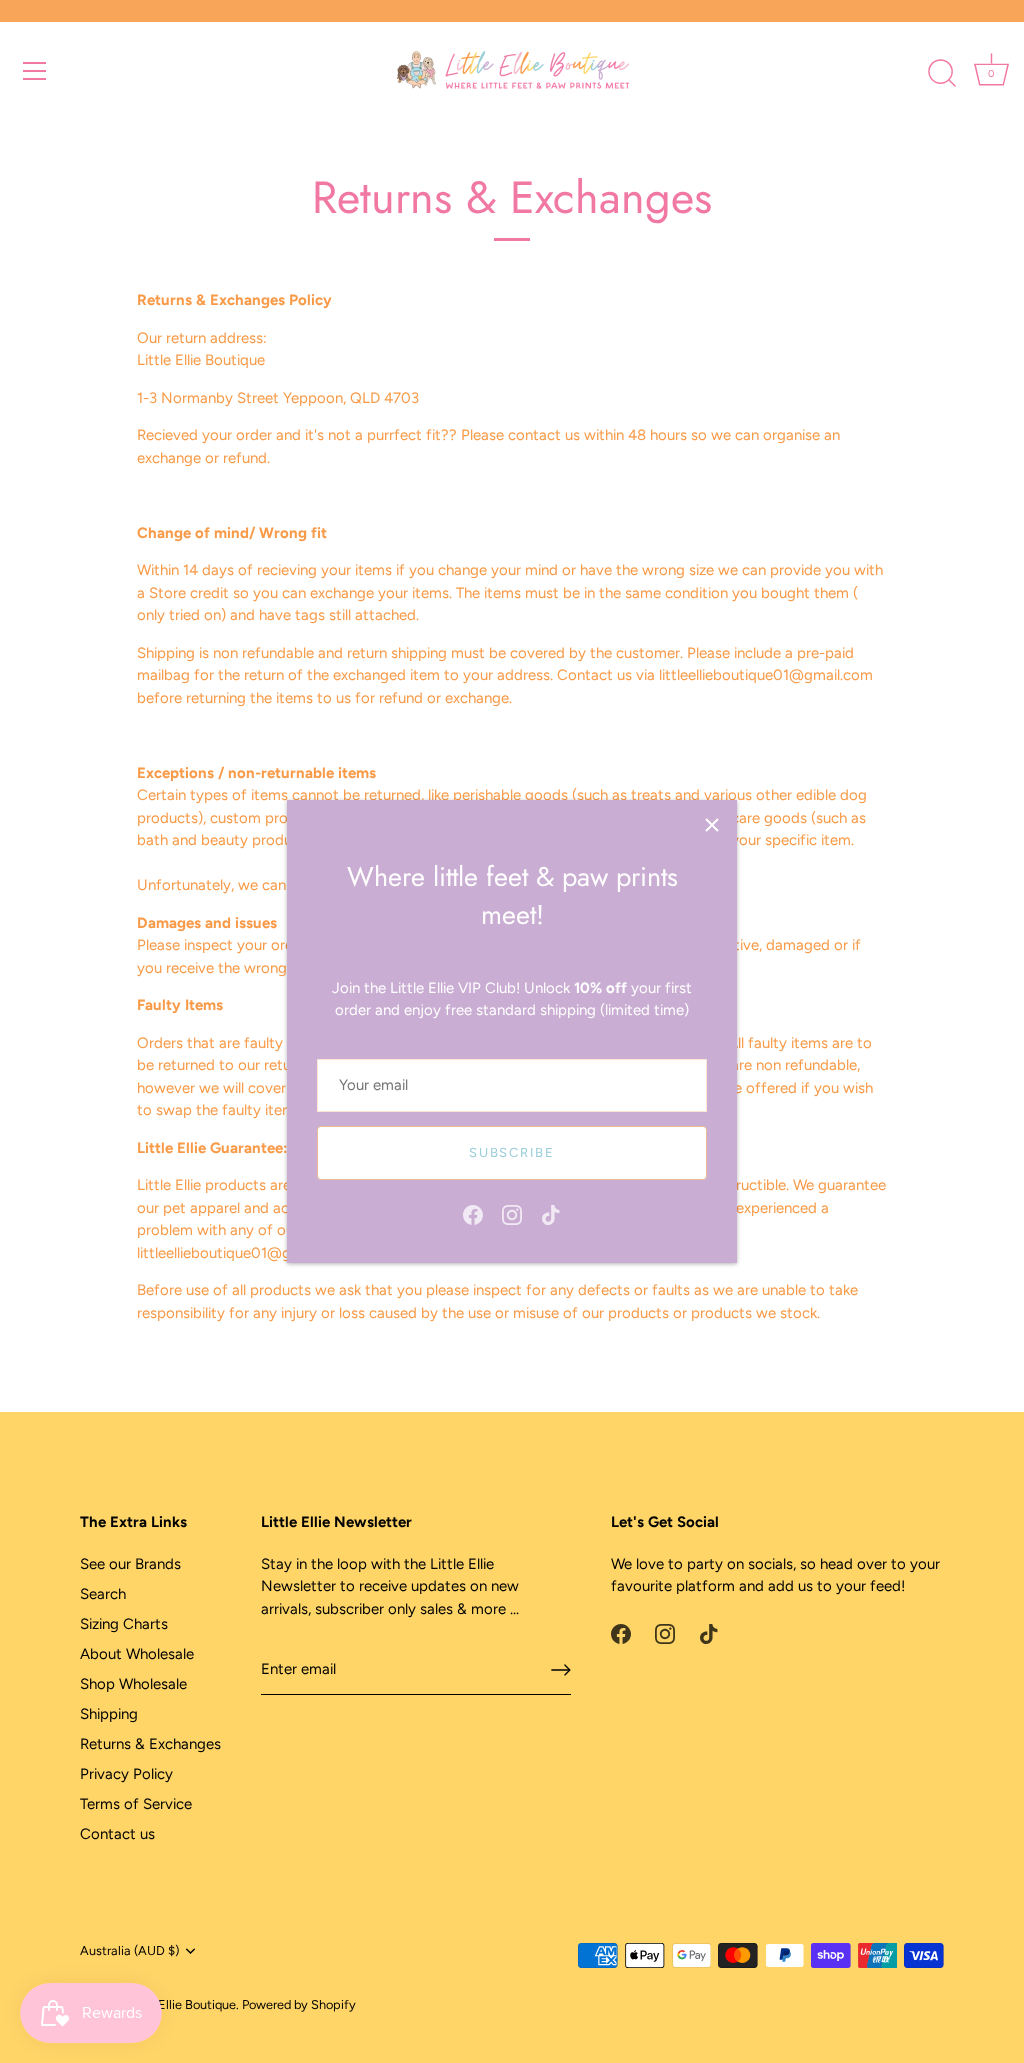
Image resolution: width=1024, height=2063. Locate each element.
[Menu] (35, 71)
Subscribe (511, 1152)
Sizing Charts (124, 1624)
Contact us (117, 1834)
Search (103, 1594)
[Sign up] (561, 1670)
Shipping (109, 1714)
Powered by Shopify (299, 2004)
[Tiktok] (551, 1214)
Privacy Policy (126, 1774)
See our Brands (130, 1564)
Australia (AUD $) (129, 1950)
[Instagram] (512, 1214)
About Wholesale (137, 1654)
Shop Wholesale (133, 1684)
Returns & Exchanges (150, 1744)
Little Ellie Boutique (180, 2004)
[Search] (942, 74)
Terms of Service (136, 1804)
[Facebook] (473, 1214)
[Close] (712, 825)
